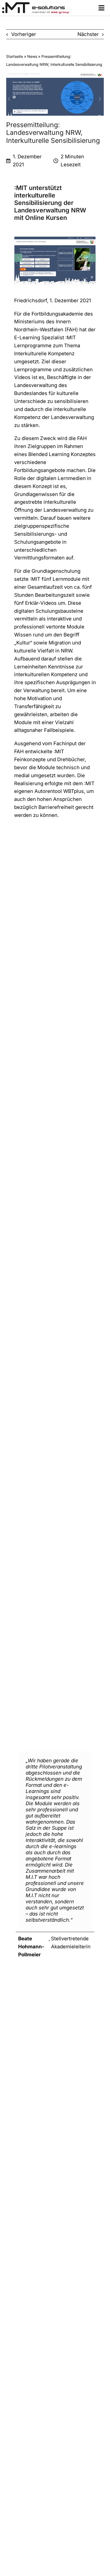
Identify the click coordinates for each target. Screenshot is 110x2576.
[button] (18, 258)
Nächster (88, 34)
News (32, 56)
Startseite (15, 56)
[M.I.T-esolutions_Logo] (36, 4)
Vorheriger (24, 34)
